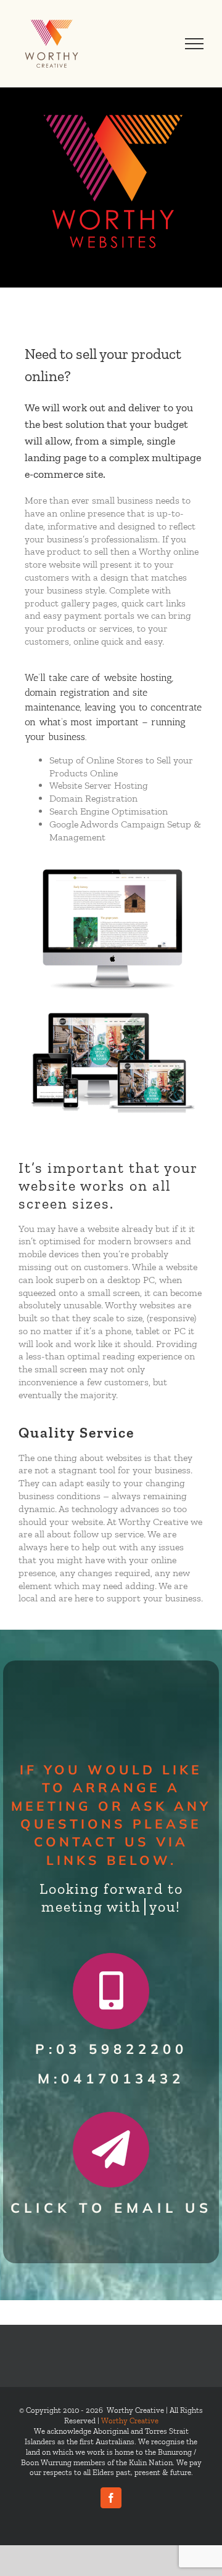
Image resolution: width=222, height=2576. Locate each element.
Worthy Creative (130, 2421)
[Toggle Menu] (195, 44)
